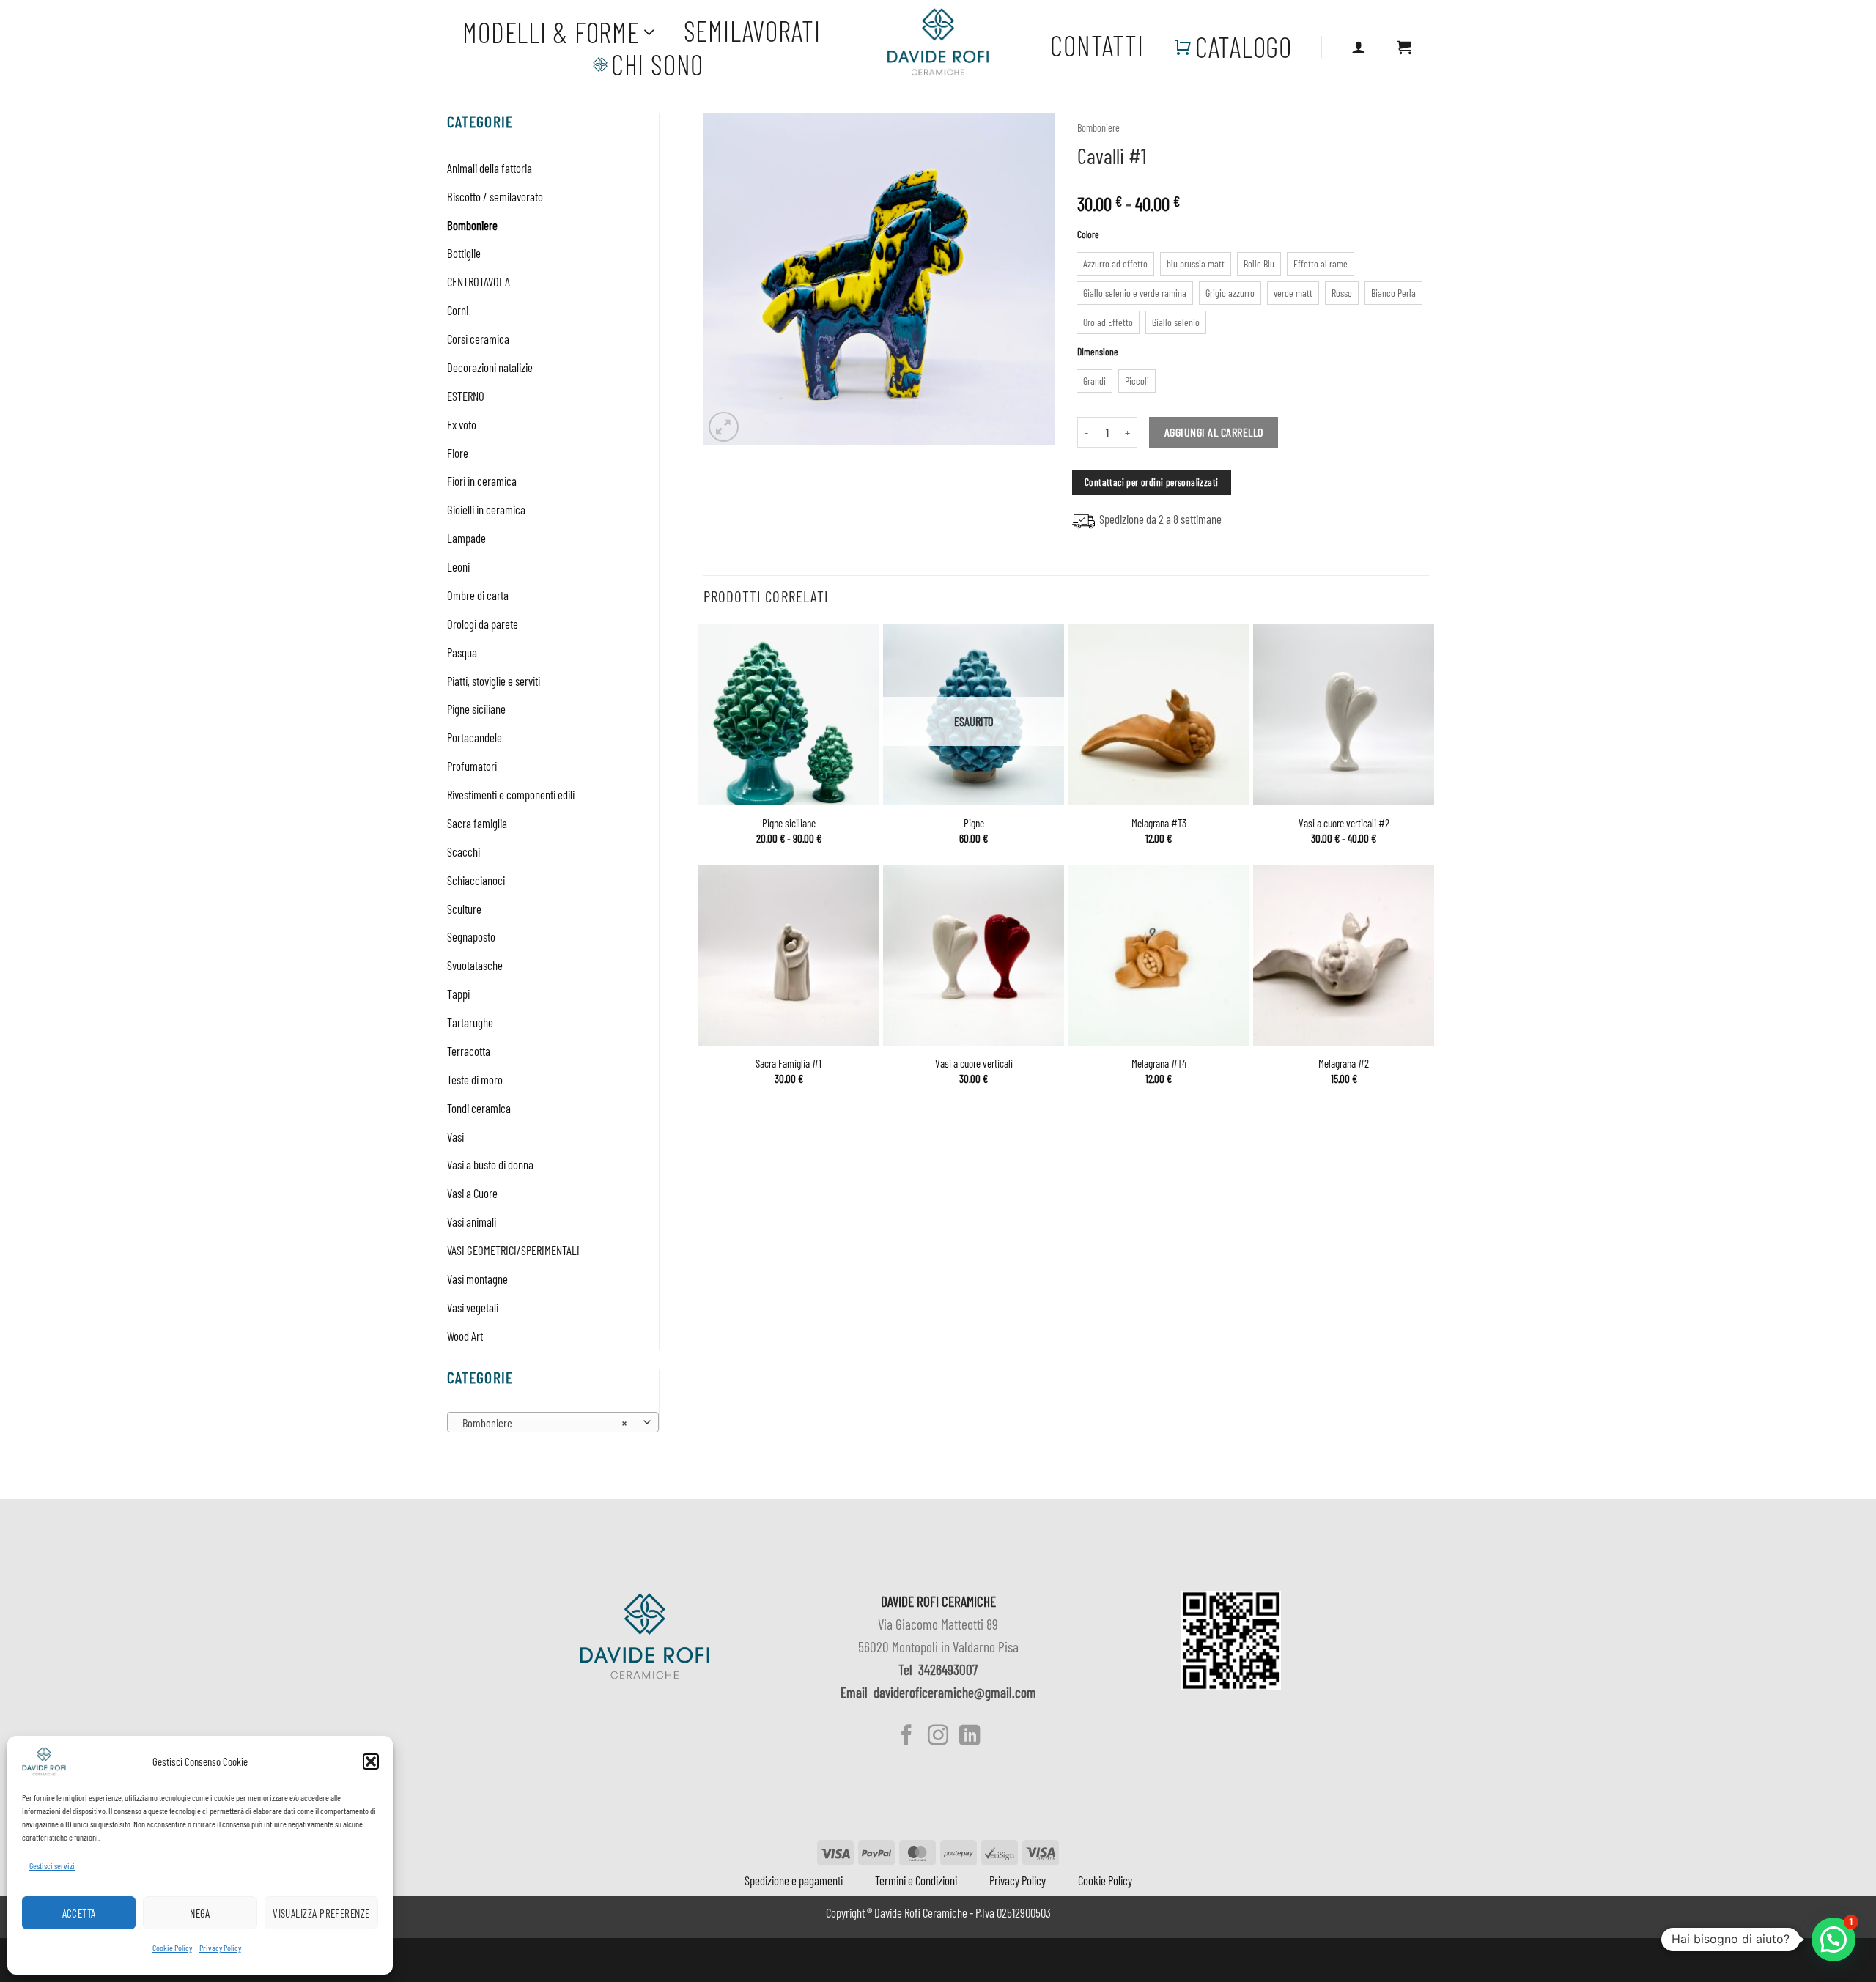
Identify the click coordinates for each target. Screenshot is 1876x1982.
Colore (1088, 234)
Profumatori (472, 766)
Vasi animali (472, 1221)
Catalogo (1244, 47)
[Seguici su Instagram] (938, 1737)
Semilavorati (752, 31)
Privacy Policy (220, 1948)
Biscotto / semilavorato (495, 196)
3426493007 (948, 1669)
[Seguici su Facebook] (906, 1737)
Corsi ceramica (478, 339)
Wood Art (465, 1336)
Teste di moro (475, 1079)
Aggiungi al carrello (1214, 432)
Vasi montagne (477, 1279)
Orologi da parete (483, 624)
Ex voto (462, 424)
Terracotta (469, 1051)
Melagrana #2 (1344, 1063)
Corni (458, 310)
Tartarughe (470, 1022)
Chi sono (657, 64)
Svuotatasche (475, 965)
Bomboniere (472, 225)
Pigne (974, 823)
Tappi (458, 994)
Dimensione (1098, 352)
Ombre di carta (478, 595)
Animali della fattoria (490, 168)
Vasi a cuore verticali (974, 1063)
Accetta (79, 1913)
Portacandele (474, 737)
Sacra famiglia (477, 823)
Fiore (458, 453)
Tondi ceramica (479, 1108)
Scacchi (464, 851)
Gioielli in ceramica (486, 509)
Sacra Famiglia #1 (789, 1063)
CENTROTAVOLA (479, 281)
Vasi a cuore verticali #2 (1344, 823)
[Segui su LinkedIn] (969, 1737)
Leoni (458, 566)
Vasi (455, 1136)
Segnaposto (471, 936)
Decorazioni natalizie (490, 367)
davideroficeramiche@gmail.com (955, 1692)
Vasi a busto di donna (490, 1164)
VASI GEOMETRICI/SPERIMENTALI (513, 1250)
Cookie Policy (172, 1948)
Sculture (464, 909)
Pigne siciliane (476, 709)
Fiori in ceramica (482, 481)
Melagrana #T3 (1159, 823)
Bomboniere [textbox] (544, 1423)
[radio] (1115, 264)
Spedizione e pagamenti (794, 1880)
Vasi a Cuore (472, 1193)
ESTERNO (466, 396)
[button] (371, 1761)
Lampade (466, 538)
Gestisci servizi (52, 1865)
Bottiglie (464, 253)
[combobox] (553, 1422)
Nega (200, 1913)
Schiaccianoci (476, 880)
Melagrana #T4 (1159, 1063)
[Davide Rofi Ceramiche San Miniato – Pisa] (938, 42)
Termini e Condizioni (916, 1880)
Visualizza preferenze (321, 1913)
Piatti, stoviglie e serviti (494, 681)
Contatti (1097, 45)
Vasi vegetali (473, 1307)
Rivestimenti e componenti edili (511, 794)
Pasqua (462, 652)
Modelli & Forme (551, 32)
